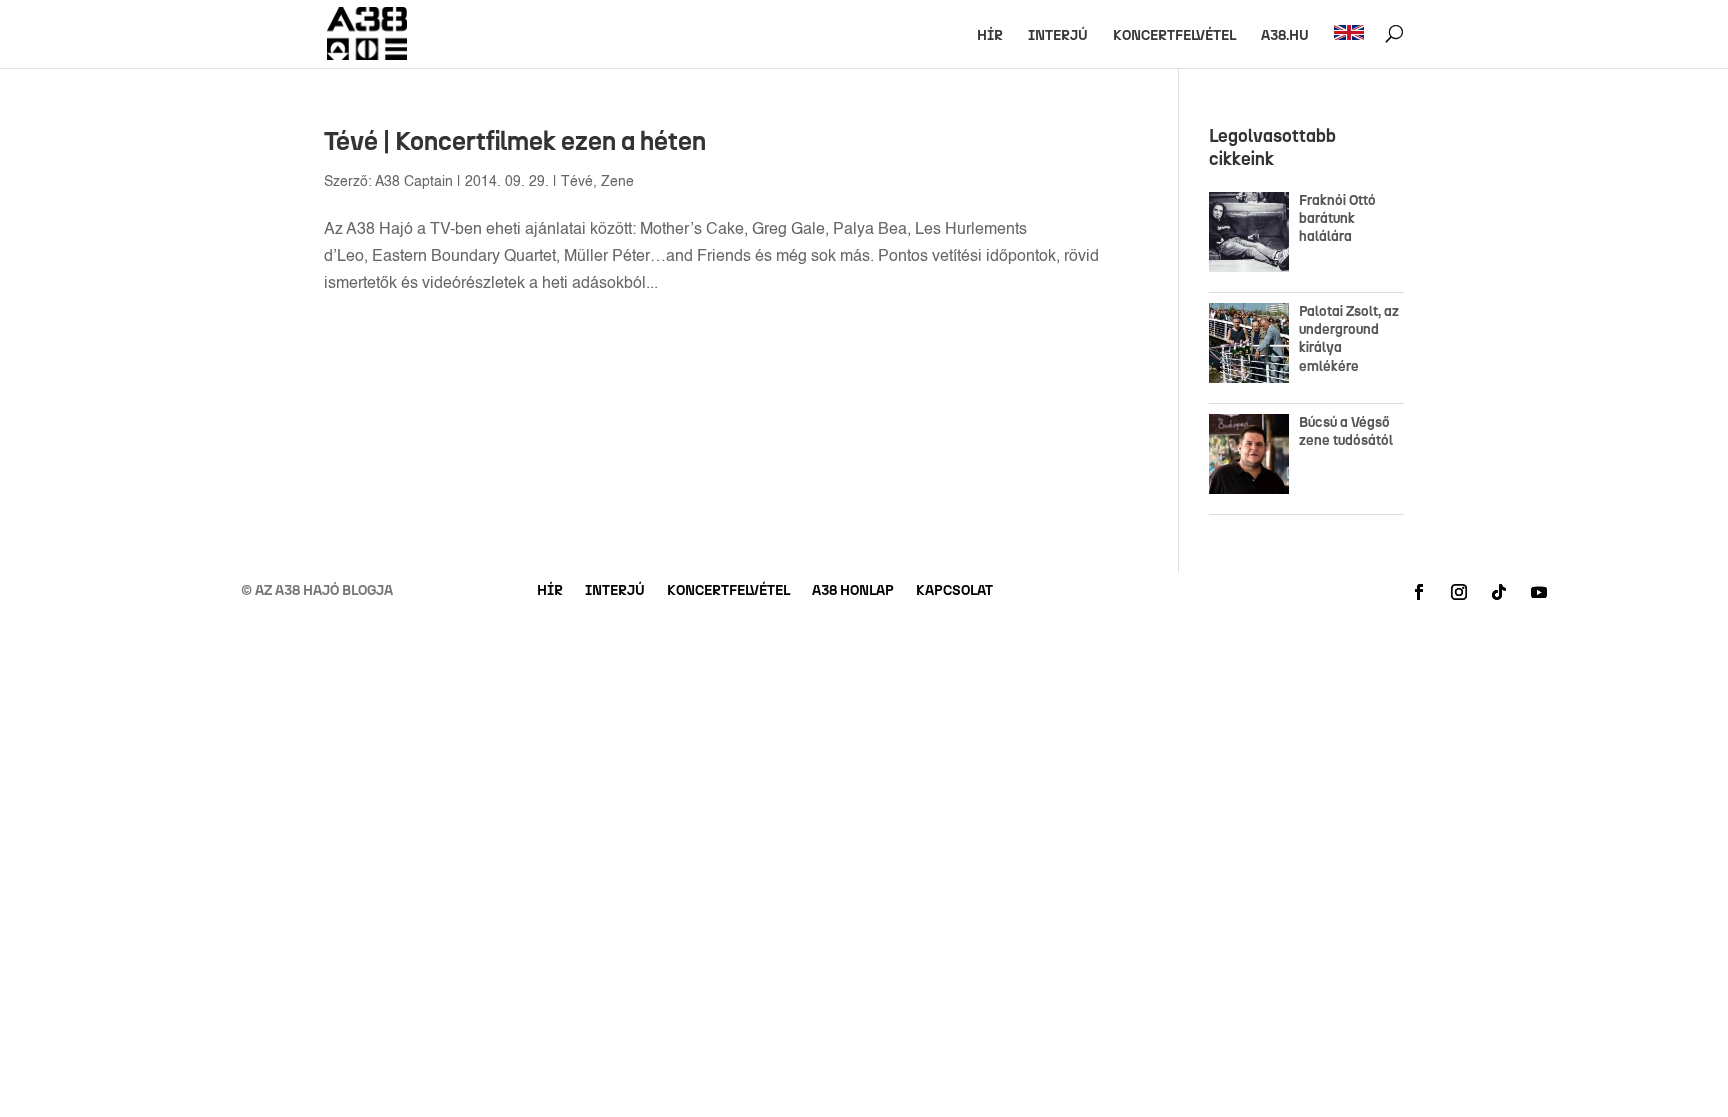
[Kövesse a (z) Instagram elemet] (1459, 592)
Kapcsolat (954, 591)
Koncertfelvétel (1174, 36)
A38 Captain (414, 182)
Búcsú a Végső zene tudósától (1349, 431)
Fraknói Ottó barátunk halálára (1337, 218)
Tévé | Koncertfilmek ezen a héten (515, 141)
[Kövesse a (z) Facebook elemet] (1419, 592)
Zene (617, 182)
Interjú (1058, 36)
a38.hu (1285, 36)
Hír (990, 36)
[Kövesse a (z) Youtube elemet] (1539, 592)
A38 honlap (853, 591)
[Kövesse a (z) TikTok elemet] (1499, 592)
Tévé (577, 182)
